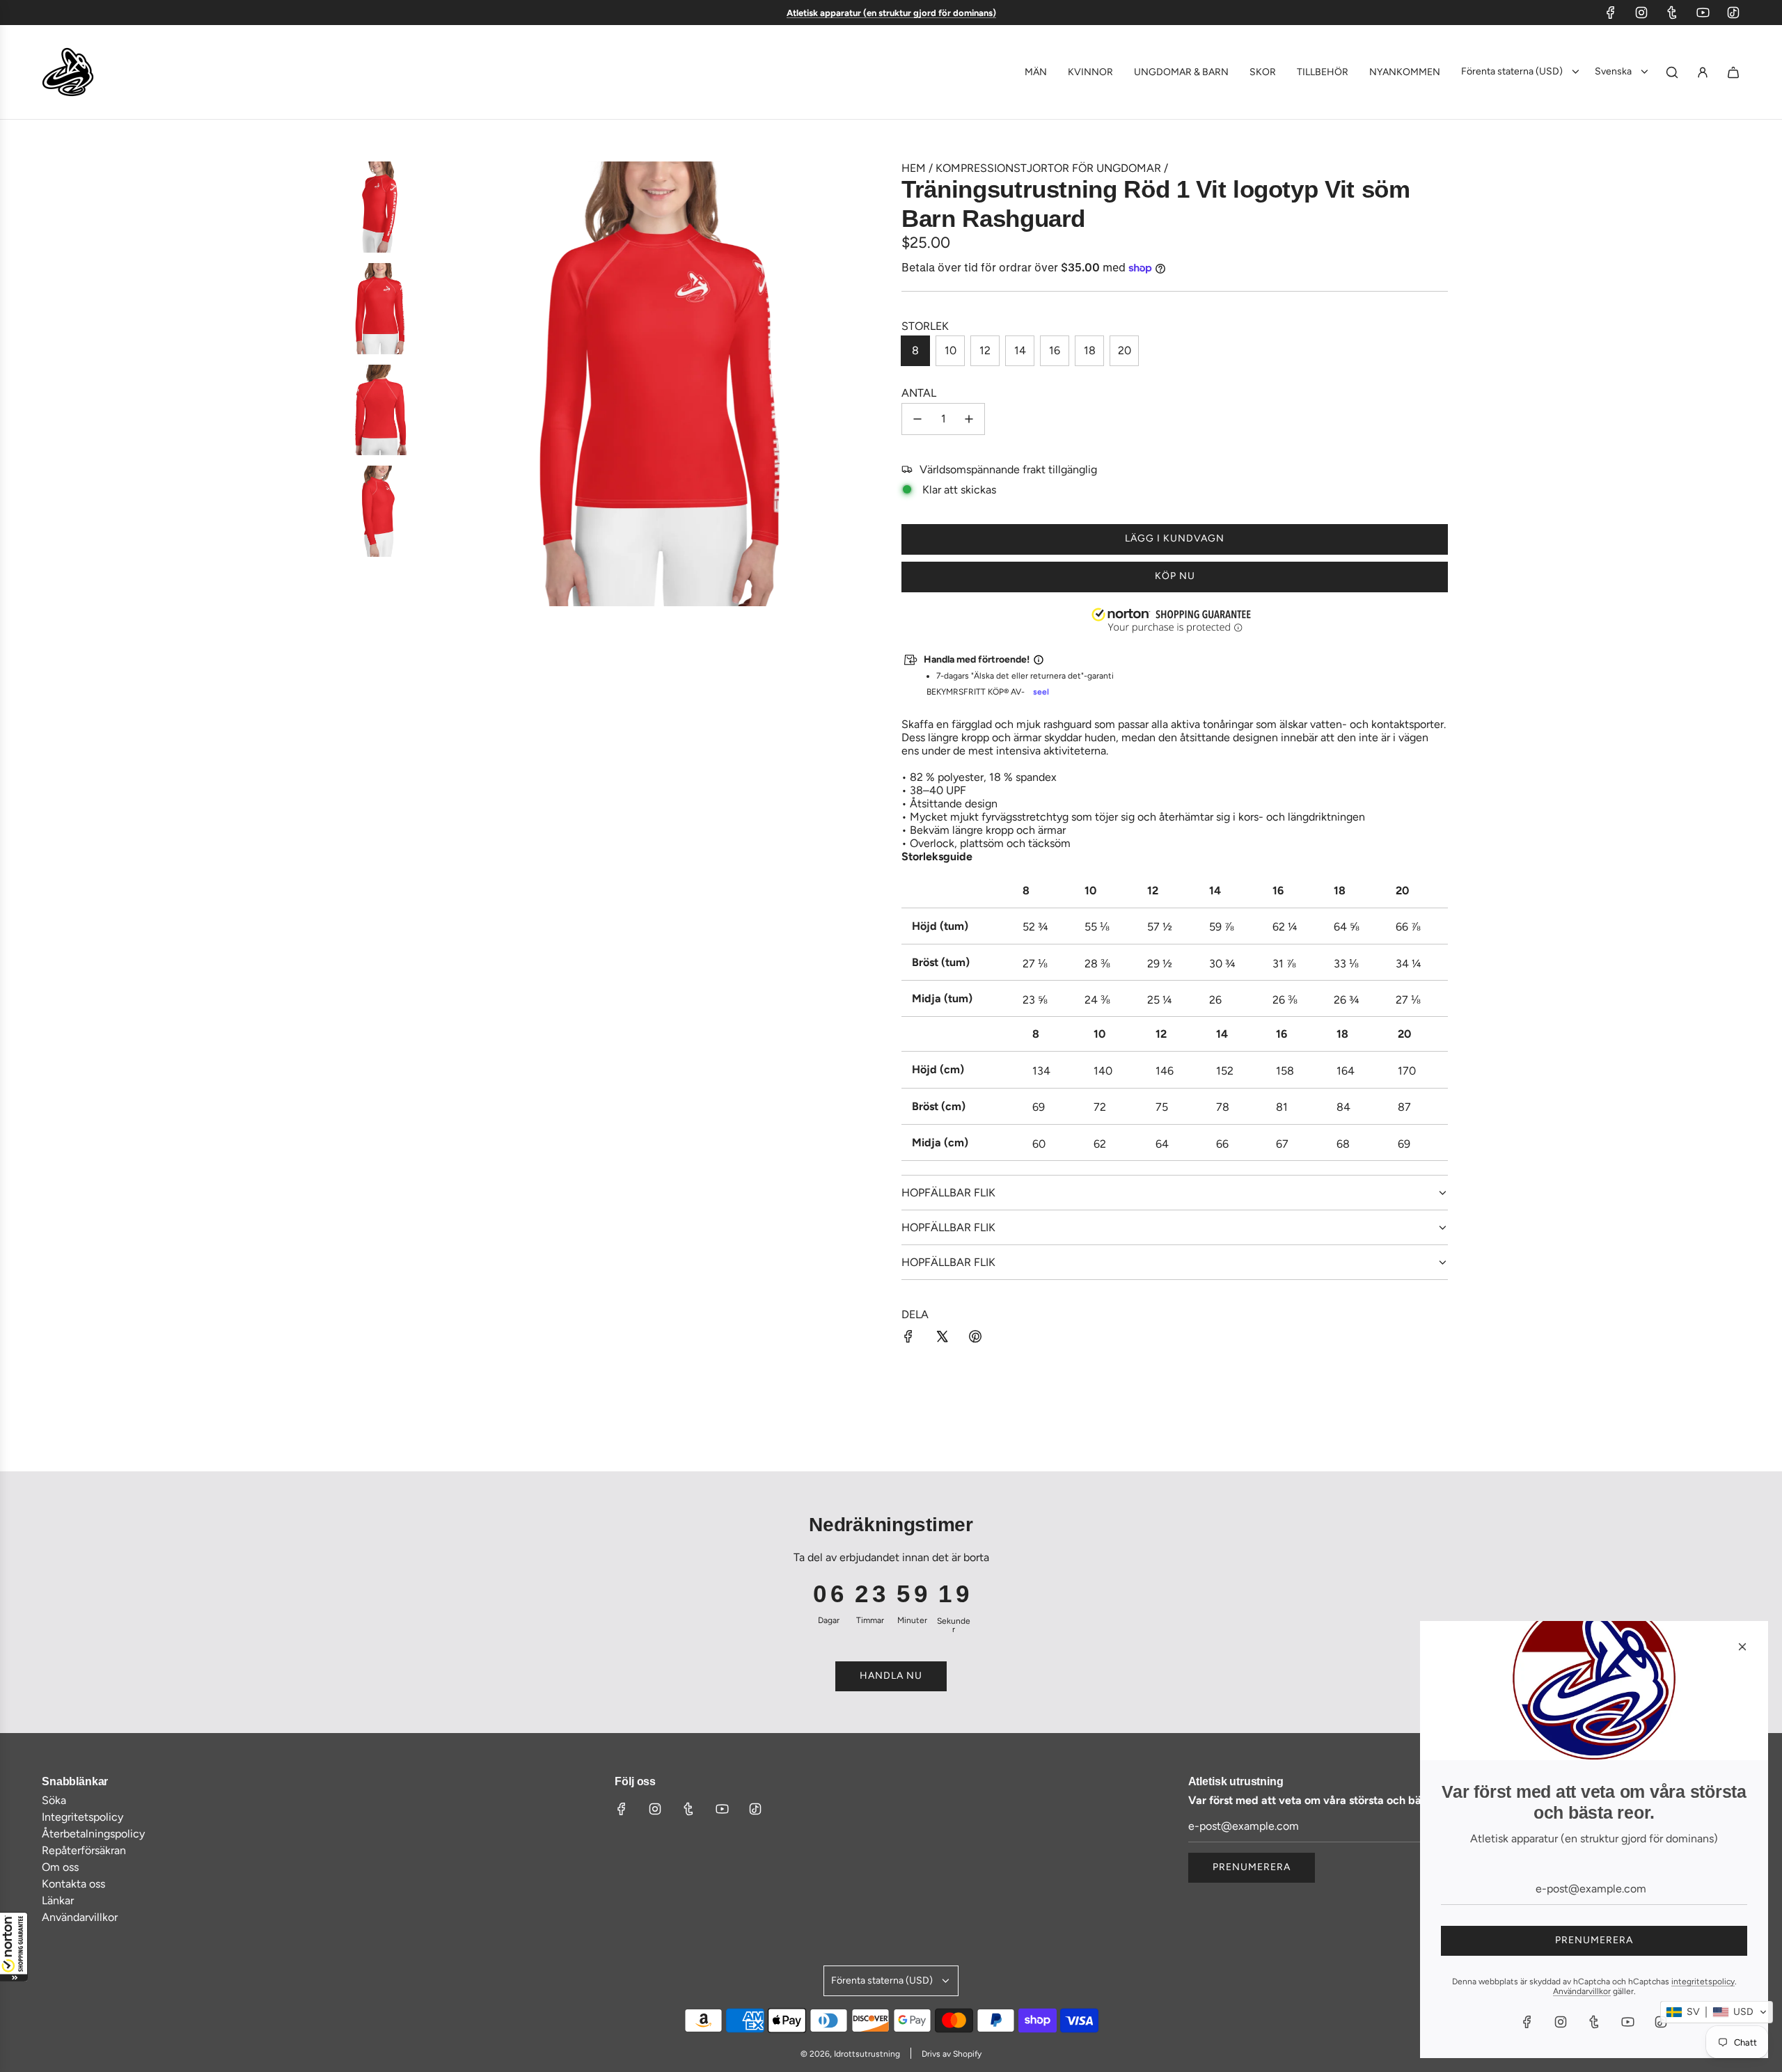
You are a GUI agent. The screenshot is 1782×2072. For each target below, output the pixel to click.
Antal (919, 393)
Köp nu (1175, 576)
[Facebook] (1611, 13)
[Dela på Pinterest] (975, 1338)
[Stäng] (1742, 1647)
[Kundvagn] (1733, 72)
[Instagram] (1641, 13)
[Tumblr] (1672, 13)
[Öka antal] (969, 419)
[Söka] (1672, 72)
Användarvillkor (1582, 1991)
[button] (14, 1947)
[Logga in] (1703, 72)
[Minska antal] (917, 419)
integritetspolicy (1703, 1982)
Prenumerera (1252, 1867)
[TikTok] (1733, 13)
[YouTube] (1703, 13)
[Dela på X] (942, 1338)
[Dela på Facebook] (908, 1338)
